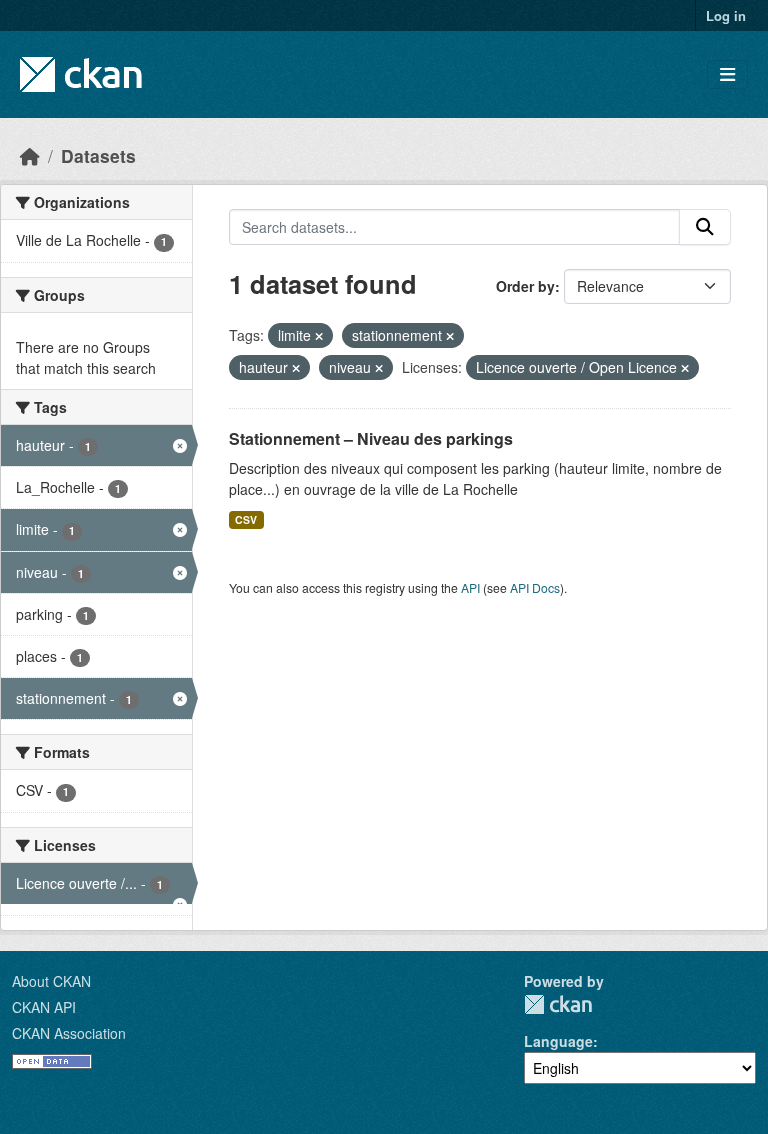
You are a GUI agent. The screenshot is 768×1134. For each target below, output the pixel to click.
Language (558, 1041)
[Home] (30, 155)
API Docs (535, 587)
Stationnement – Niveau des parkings (371, 438)
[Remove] (319, 336)
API (470, 587)
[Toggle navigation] (727, 74)
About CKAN (51, 981)
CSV (246, 519)
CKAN (558, 1004)
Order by (525, 286)
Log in (726, 15)
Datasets (98, 155)
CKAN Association (69, 1033)
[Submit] (705, 227)
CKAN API (44, 1007)
